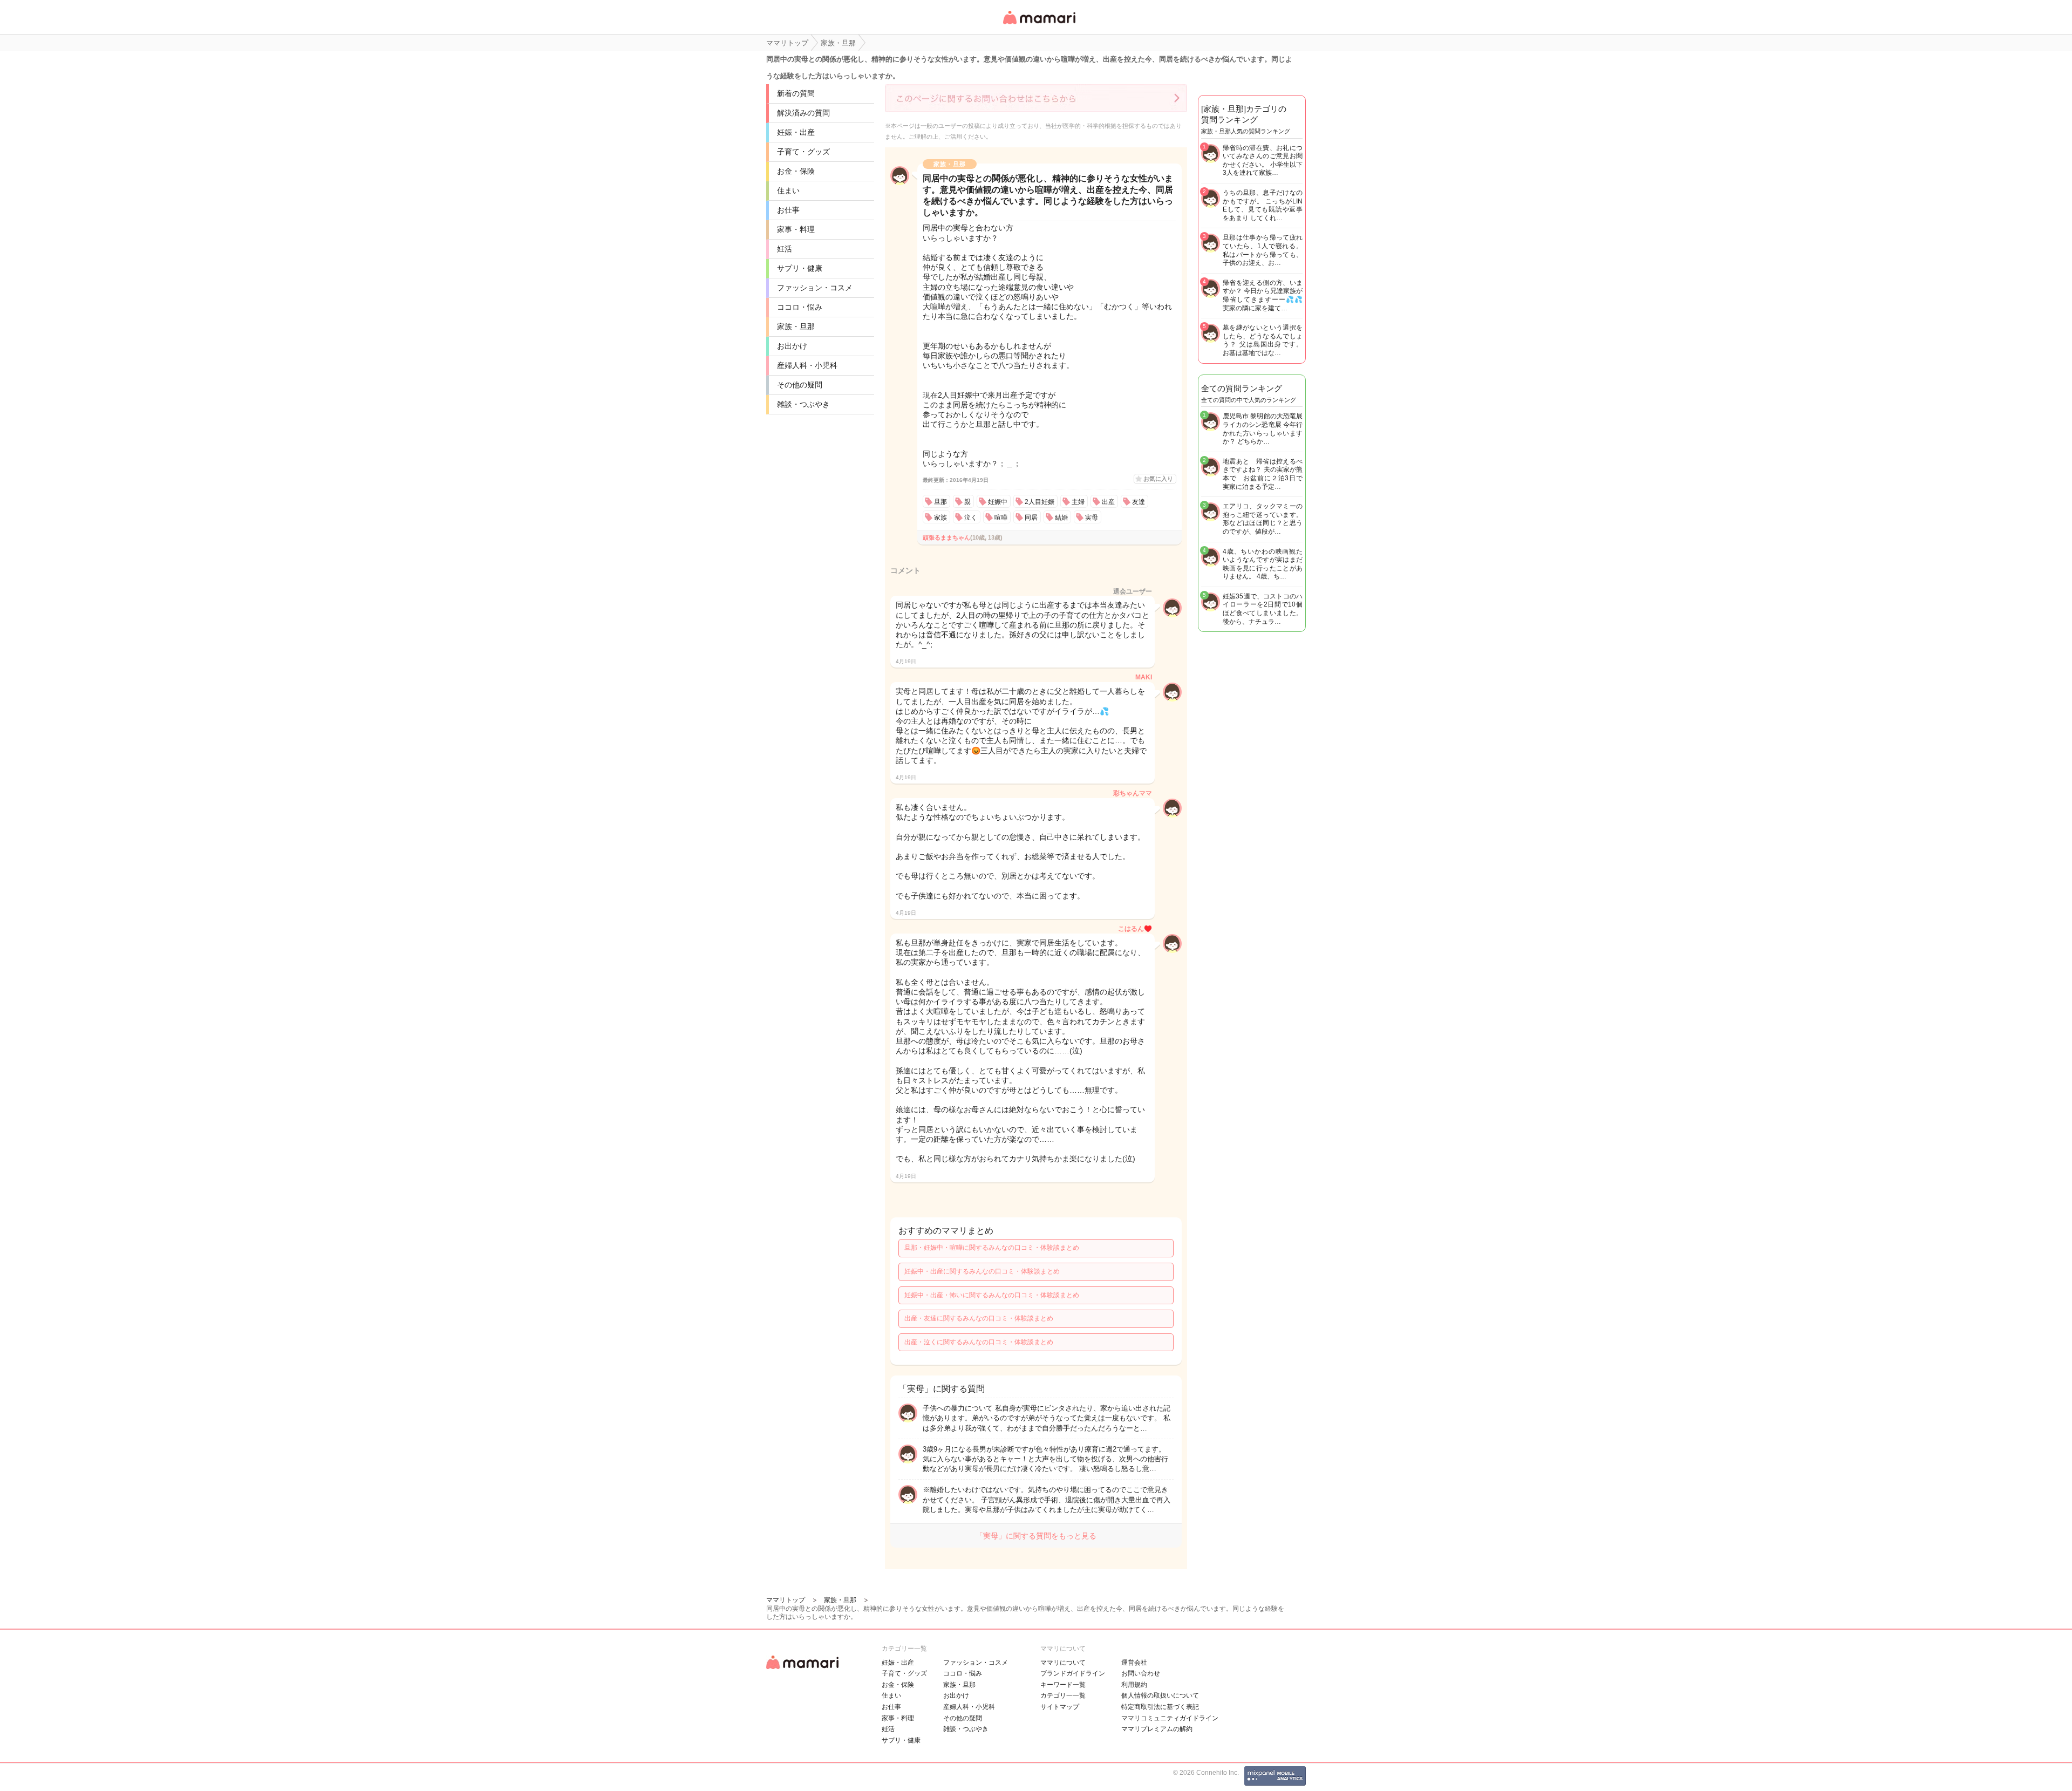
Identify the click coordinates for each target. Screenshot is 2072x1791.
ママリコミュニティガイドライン (1170, 1718)
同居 (1031, 517)
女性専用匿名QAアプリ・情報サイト (1039, 25)
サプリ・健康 (800, 268)
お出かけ (792, 346)
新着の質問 (796, 93)
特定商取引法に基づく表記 (1160, 1707)
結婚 (1061, 517)
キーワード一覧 (1063, 1685)
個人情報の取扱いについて (1160, 1695)
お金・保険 (796, 171)
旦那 (940, 502)
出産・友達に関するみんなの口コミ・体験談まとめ (979, 1318)
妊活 (785, 249)
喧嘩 (1001, 517)
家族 (940, 517)
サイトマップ (1060, 1707)
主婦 (1078, 502)
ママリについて (1063, 1663)
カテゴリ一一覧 (1063, 1695)
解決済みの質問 (803, 113)
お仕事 (788, 210)
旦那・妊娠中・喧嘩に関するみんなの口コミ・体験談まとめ (992, 1248)
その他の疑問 (800, 385)
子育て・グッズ (803, 152)
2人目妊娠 (1040, 502)
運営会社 (1134, 1663)
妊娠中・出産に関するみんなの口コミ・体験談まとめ (982, 1271)
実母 (1092, 517)
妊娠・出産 (796, 132)
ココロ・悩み (800, 307)
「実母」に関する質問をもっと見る (1036, 1536)
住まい (788, 190)
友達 (1139, 502)
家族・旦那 (796, 326)
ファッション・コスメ (815, 288)
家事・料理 (796, 229)
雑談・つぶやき (803, 404)
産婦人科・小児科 (807, 365)
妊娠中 (998, 502)
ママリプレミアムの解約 (1157, 1729)
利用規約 (1134, 1685)
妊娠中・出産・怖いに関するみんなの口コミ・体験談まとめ (992, 1295)
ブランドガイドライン (1073, 1673)
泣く (971, 517)
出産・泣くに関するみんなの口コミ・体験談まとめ (979, 1342)
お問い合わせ (1141, 1673)
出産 (1108, 502)
